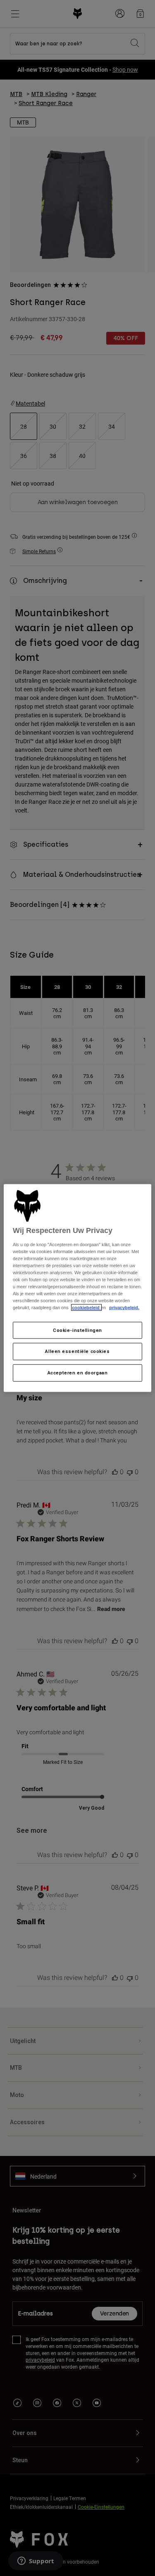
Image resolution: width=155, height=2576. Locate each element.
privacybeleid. (124, 1308)
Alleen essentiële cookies (77, 1351)
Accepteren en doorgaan (78, 1373)
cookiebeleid (86, 1308)
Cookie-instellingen (77, 1330)
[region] (77, 1288)
